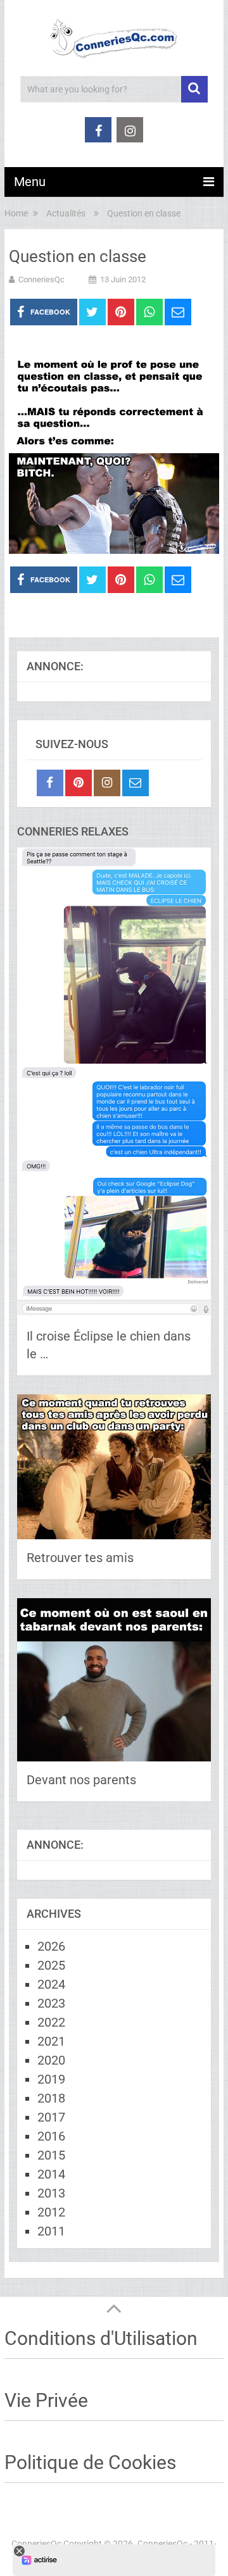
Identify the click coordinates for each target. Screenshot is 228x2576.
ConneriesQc (41, 279)
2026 (51, 1946)
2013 (51, 2193)
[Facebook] (50, 783)
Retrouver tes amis (80, 1558)
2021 (51, 2041)
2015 (51, 2155)
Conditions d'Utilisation (101, 2338)
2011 (51, 2231)
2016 (51, 2136)
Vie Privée (46, 2400)
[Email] (136, 783)
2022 (51, 2022)
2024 (51, 1984)
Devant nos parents (81, 1780)
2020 (51, 2060)
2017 (51, 2117)
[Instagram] (107, 783)
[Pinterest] (79, 783)
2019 (51, 2079)
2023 (51, 2003)
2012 (51, 2212)
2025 (51, 1965)
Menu (30, 182)
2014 (51, 2174)
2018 (51, 2098)
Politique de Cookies (90, 2462)
